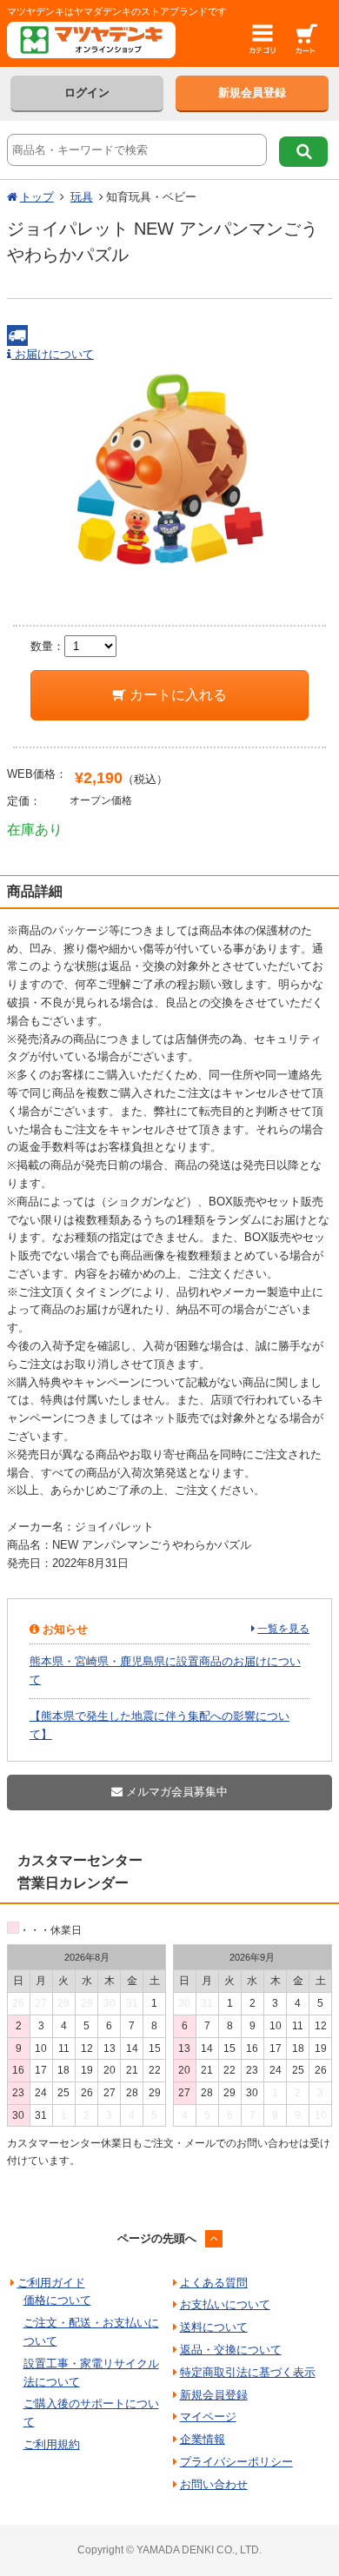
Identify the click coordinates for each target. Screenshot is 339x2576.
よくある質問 (214, 2283)
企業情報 (203, 2439)
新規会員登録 (252, 93)
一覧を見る (283, 1629)
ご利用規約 (52, 2444)
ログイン (87, 93)
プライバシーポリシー (236, 2462)
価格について (57, 2300)
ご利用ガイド (51, 2283)
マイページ (208, 2417)
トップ (37, 197)
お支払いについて (225, 2304)
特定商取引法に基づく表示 (248, 2372)
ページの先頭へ (157, 2238)
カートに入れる (176, 695)
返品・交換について (231, 2350)
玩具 (82, 197)
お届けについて (53, 354)
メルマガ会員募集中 (175, 1792)
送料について (214, 2327)
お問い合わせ (214, 2484)
